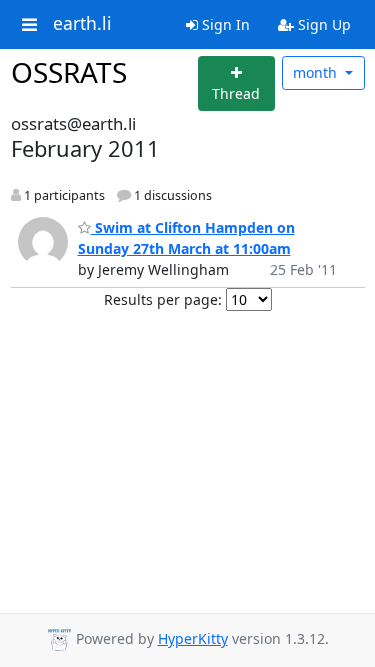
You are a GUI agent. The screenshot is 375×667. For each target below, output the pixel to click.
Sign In (224, 24)
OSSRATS (69, 72)
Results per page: (163, 299)
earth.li (82, 24)
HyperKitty (193, 638)
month (317, 72)
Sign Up (322, 24)
